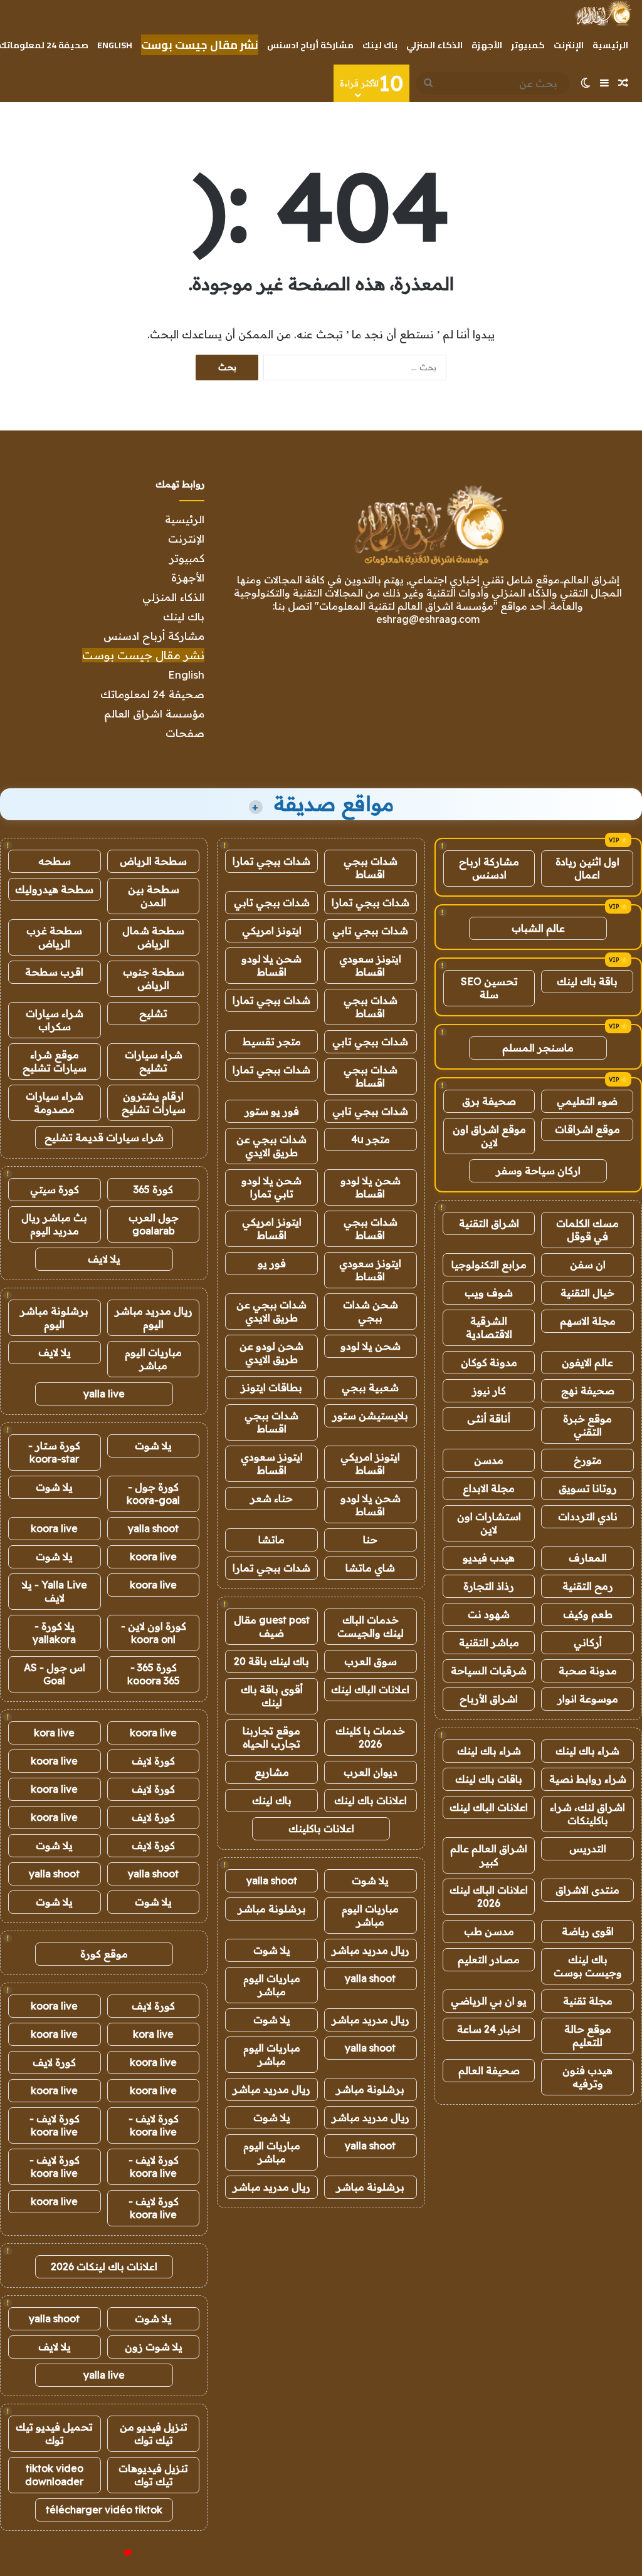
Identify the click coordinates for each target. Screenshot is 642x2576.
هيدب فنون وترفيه (587, 2077)
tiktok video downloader (54, 2475)
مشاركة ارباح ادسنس (489, 868)
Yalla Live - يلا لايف (55, 1591)
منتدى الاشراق (587, 1890)
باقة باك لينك (587, 981)
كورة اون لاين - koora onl (154, 1633)
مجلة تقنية (588, 2001)
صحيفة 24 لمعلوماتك (152, 694)
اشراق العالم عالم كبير (489, 1855)
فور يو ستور (272, 1111)
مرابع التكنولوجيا (489, 1265)
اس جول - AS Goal (55, 1674)
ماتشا (271, 1540)
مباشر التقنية (489, 1642)
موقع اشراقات (587, 1129)
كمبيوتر (528, 45)
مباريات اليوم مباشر (370, 1915)
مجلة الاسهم (588, 1321)
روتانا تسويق (588, 1488)
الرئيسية (610, 45)
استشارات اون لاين (489, 1523)
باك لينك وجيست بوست (588, 1966)
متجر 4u (371, 1139)
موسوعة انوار (588, 1699)
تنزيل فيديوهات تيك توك (153, 2475)
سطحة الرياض (153, 861)
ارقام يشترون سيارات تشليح (154, 1103)
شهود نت (489, 1614)
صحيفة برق (489, 1101)
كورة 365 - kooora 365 (154, 1674)
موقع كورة (104, 1954)
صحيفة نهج (588, 1390)
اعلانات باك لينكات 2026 (104, 2266)
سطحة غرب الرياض (54, 937)
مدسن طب (489, 1931)
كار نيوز (489, 1390)
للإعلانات (107, 2553)
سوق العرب (371, 1661)
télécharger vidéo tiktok (104, 2510)
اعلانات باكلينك (321, 1828)
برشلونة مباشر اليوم (54, 1317)
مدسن (489, 1460)
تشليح (153, 1013)
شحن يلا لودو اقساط (271, 965)
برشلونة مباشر (272, 1909)
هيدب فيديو (489, 1558)
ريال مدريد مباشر (371, 1950)
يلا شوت (370, 1880)
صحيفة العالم (489, 2070)
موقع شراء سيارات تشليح (55, 1061)
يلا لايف (104, 1259)
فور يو (272, 1263)
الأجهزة (487, 45)
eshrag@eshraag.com (428, 619)
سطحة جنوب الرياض (154, 978)
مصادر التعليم (489, 1959)
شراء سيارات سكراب (55, 1020)
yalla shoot (272, 1880)
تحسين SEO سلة (489, 988)
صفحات (185, 733)
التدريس (588, 1849)
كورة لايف (153, 1761)
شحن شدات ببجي (371, 1311)
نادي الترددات (588, 1516)
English (115, 45)
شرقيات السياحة (489, 1671)
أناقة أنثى (489, 1419)
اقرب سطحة (54, 972)
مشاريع (272, 1772)
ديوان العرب (371, 1772)
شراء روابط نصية (588, 1779)
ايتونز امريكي (272, 931)
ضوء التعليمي (587, 1101)
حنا (370, 1540)
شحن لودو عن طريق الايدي (271, 1353)
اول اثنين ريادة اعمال (587, 868)
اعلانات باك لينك (371, 1800)
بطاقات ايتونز (271, 1387)
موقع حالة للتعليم (588, 2036)
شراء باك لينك (587, 1751)
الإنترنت (569, 45)
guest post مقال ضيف (272, 1626)
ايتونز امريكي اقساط (272, 1228)
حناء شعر (271, 1498)
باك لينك (380, 45)
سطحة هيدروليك (54, 889)
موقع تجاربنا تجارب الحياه (271, 1737)
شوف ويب (489, 1293)
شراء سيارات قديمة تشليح (104, 1137)
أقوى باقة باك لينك (272, 1696)
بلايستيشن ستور (370, 1416)
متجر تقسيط (272, 1041)
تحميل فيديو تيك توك (54, 2433)
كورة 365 (153, 1189)
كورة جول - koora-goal (153, 1494)
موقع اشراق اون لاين (489, 1136)
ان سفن (588, 1265)
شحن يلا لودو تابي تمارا (271, 1187)
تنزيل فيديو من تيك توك (154, 2433)
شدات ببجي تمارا (271, 861)
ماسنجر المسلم (538, 1048)
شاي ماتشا (370, 1568)
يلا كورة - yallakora (54, 1633)
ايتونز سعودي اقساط (370, 965)
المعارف (588, 1558)
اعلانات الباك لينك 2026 (489, 1896)
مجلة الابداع (489, 1488)
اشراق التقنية (489, 1223)
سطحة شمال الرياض (153, 937)
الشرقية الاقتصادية (489, 1327)
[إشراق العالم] (603, 13)
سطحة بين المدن (154, 896)
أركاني (588, 1642)
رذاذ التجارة (489, 1586)
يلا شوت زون (154, 2347)
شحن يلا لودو (371, 1346)
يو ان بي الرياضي (489, 2001)
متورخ (588, 1460)
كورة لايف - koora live (154, 2125)
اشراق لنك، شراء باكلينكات (587, 1814)
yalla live (104, 1394)
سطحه (55, 861)
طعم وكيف (588, 1614)
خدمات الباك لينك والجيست (371, 1626)
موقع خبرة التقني (587, 1425)
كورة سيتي (55, 1189)
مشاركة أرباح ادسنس (310, 45)
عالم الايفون (587, 1362)
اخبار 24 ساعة (489, 2029)
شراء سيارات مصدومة (55, 1103)
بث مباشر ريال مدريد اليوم (54, 1224)
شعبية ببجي (370, 1387)
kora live (54, 1733)
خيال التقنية (587, 1293)
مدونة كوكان (489, 1362)
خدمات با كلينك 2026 (370, 1737)
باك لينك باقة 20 (271, 1661)
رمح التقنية (588, 1586)
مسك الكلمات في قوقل (587, 1230)
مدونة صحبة (588, 1671)
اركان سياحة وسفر (538, 1171)
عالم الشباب (538, 928)
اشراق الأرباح (489, 1699)
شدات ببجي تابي (272, 902)
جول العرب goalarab (154, 1224)
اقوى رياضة (588, 1931)
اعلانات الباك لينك (489, 1807)
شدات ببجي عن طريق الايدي (271, 1146)
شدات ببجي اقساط (371, 868)
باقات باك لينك (489, 1779)
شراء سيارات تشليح (154, 1061)
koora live (54, 1528)
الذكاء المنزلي (434, 45)
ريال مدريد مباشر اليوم (154, 1317)
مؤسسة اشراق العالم (154, 713)
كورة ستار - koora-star (54, 1452)
